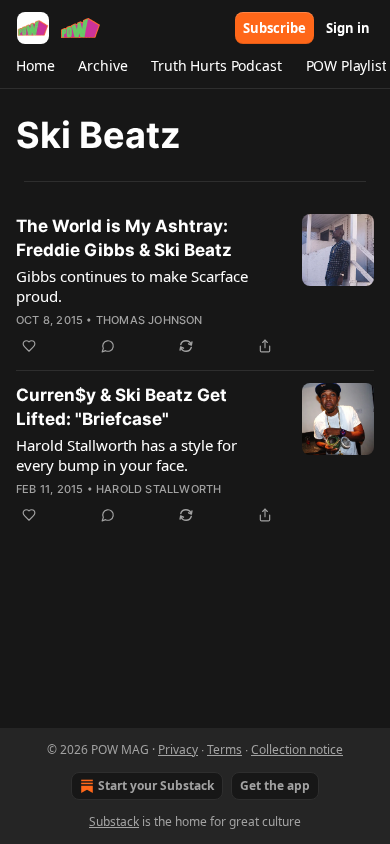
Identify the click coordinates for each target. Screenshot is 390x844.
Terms (224, 749)
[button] (35, 66)
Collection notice (297, 749)
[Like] (29, 346)
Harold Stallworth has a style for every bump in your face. (126, 455)
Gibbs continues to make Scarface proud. (132, 286)
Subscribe (274, 28)
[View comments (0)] (108, 346)
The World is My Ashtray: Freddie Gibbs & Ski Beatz (124, 238)
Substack (114, 821)
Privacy (178, 749)
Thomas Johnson (149, 320)
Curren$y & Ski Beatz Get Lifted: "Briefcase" (121, 407)
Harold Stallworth (158, 489)
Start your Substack (156, 785)
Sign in (348, 28)
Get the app (275, 785)
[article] (195, 286)
